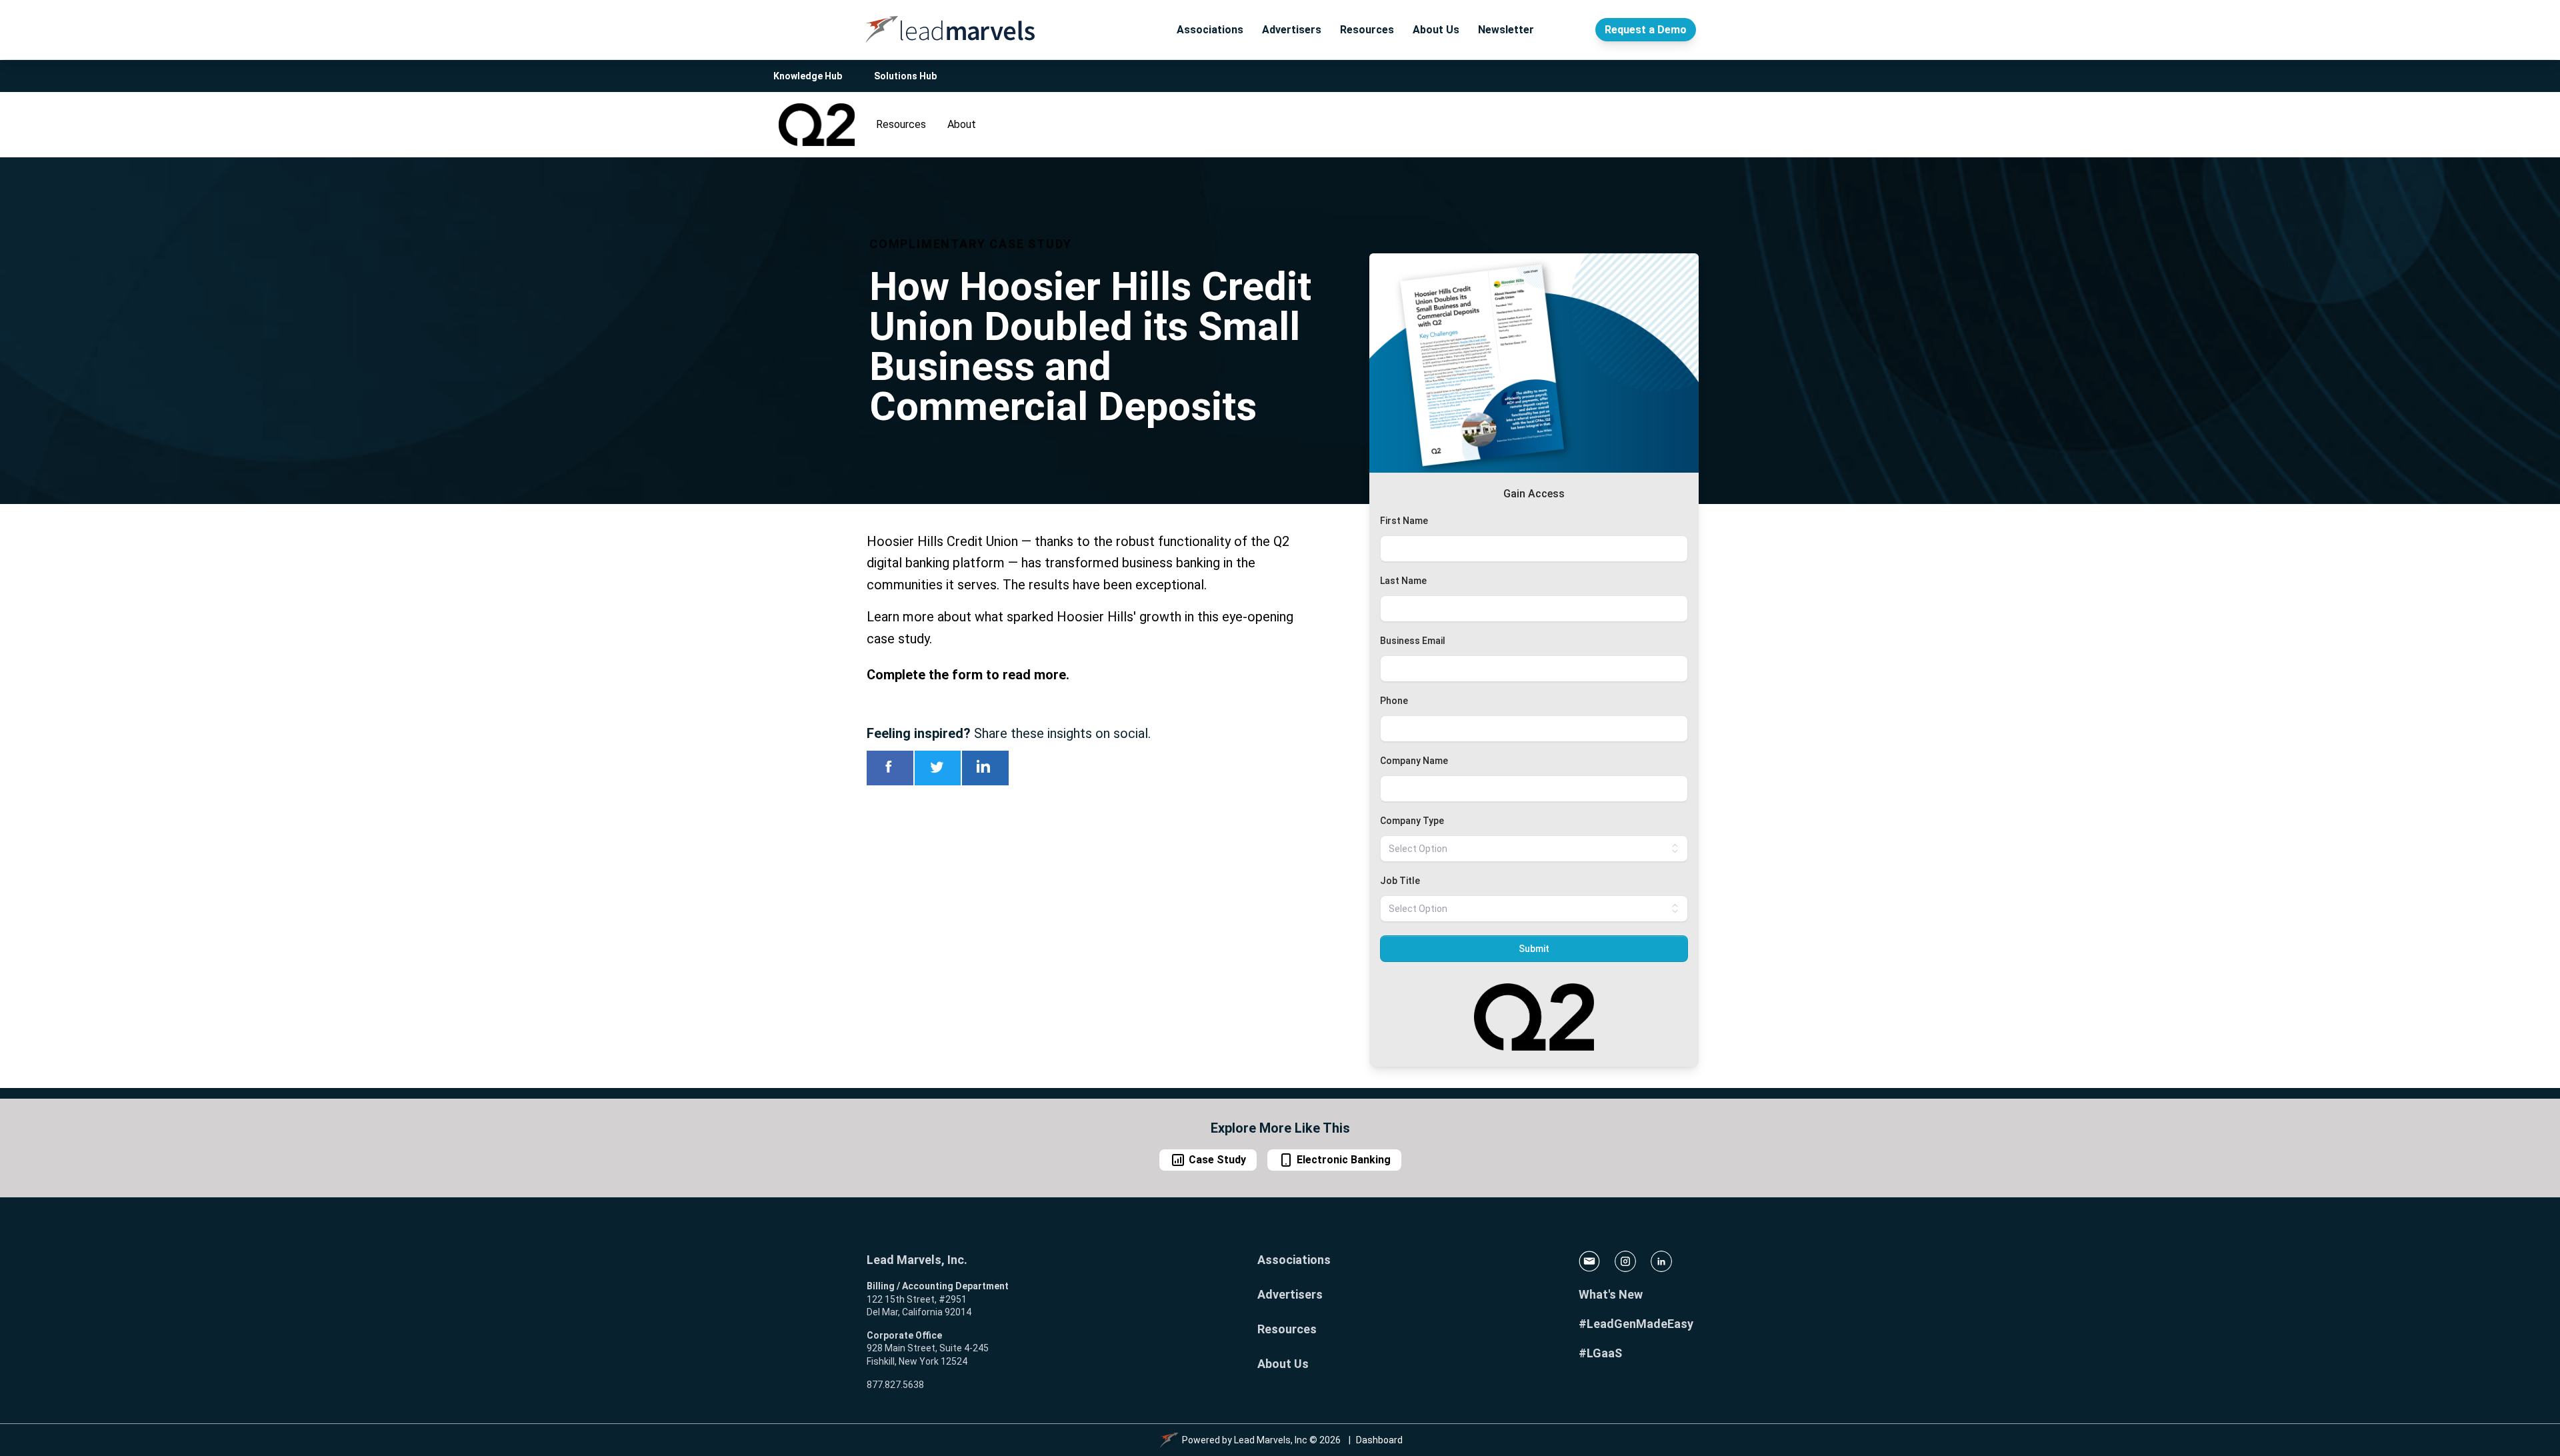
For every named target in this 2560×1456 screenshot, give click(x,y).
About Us (1436, 30)
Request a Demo (1646, 30)
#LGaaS (1600, 1353)
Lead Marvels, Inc (1271, 1440)
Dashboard (1379, 1440)
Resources (1367, 30)
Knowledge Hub (808, 76)
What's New (1611, 1294)
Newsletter (1506, 30)
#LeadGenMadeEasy (1636, 1324)
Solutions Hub (905, 76)
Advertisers (1292, 30)
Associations (1210, 30)
